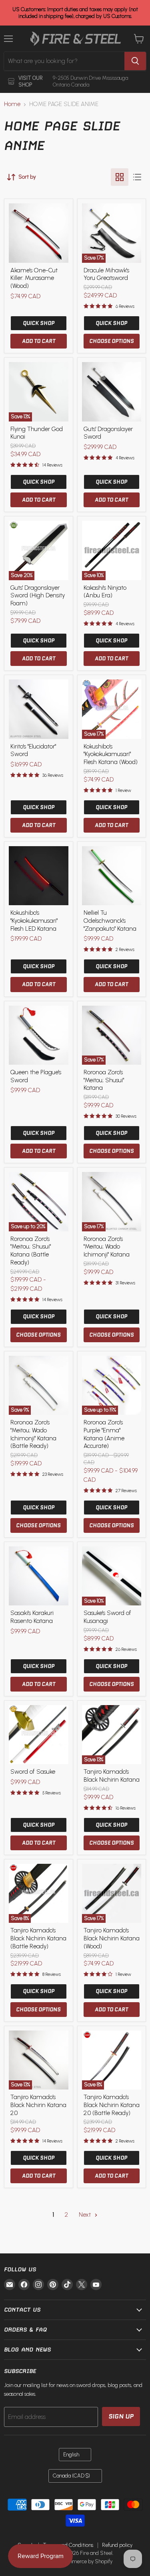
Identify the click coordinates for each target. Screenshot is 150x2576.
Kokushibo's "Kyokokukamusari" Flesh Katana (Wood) (111, 754)
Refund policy (117, 2545)
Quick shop (39, 323)
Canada (71, 2476)
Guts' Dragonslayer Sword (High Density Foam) (38, 596)
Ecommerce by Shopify (86, 2561)
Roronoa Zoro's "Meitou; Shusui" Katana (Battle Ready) (31, 1251)
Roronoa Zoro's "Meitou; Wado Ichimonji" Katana (107, 1247)
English (71, 2455)
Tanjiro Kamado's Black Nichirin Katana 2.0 (38, 2105)
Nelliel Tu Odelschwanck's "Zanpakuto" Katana (110, 921)
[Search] (135, 61)
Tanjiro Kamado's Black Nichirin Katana (112, 1776)
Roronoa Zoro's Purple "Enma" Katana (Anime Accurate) (104, 1434)
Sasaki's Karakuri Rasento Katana (32, 1617)
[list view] (137, 177)
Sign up (121, 2416)
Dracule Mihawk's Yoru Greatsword (106, 274)
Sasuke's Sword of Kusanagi (107, 1617)
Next (86, 2215)
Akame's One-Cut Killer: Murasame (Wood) (34, 278)
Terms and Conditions (68, 2545)
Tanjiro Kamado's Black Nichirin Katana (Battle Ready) (38, 1938)
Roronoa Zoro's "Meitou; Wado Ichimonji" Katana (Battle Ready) (33, 1434)
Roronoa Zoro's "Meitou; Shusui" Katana (104, 1080)
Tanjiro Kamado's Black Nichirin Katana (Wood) (112, 1938)
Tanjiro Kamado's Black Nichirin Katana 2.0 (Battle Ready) (112, 2105)
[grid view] (120, 177)
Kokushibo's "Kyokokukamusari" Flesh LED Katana (34, 921)
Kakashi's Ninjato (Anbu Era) (105, 592)
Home (12, 104)
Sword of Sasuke (33, 1772)
